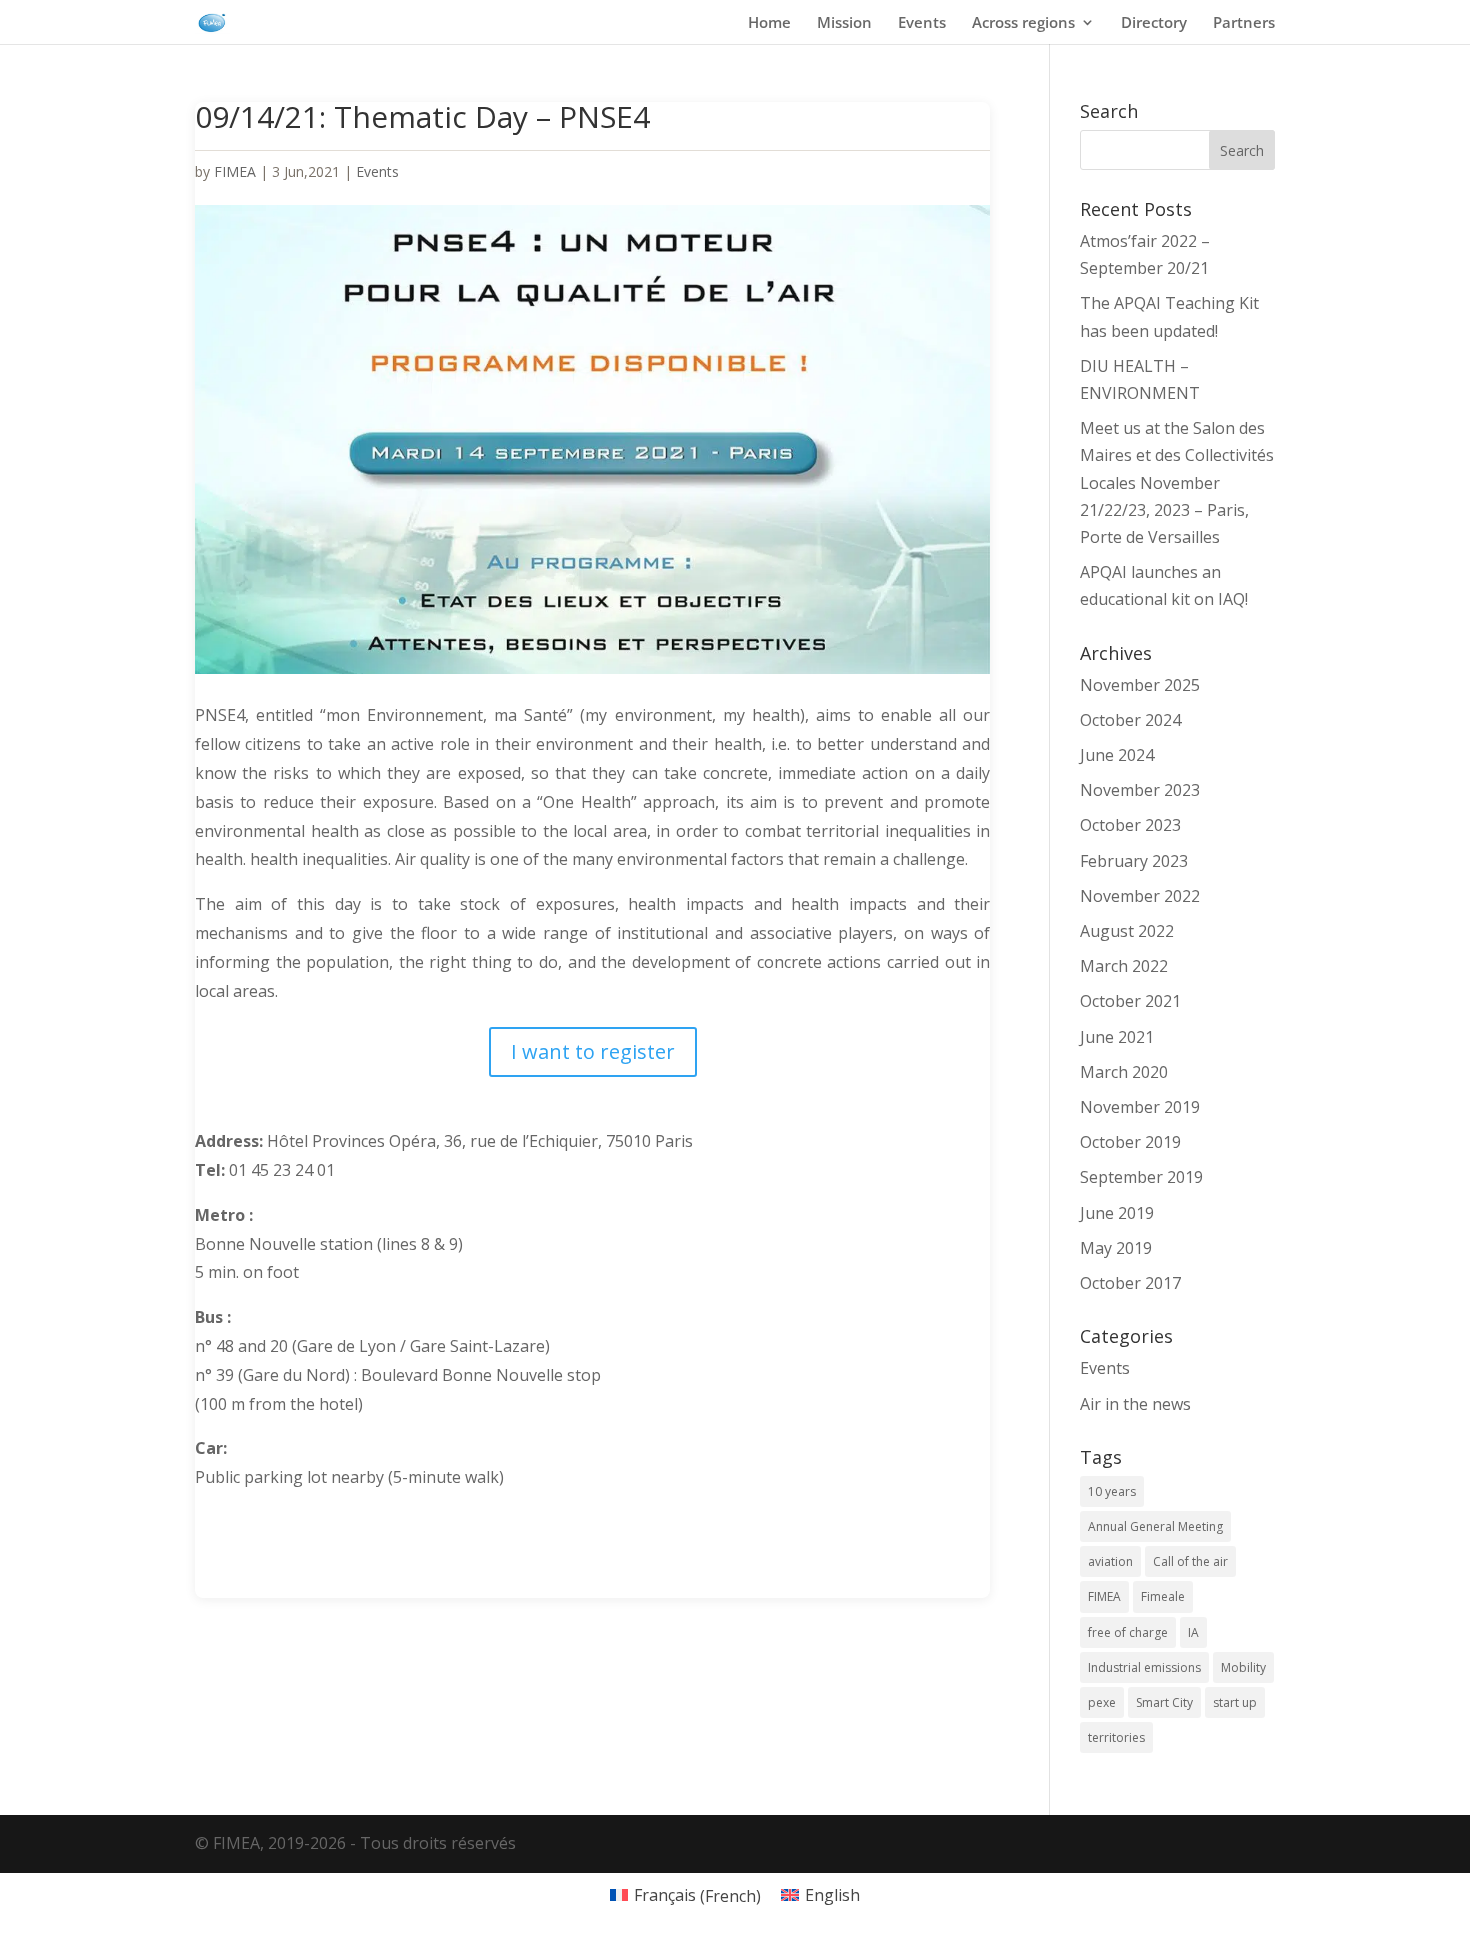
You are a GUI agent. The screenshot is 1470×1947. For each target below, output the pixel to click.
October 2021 (1130, 1001)
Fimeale (1163, 1596)
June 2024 (1117, 755)
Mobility (1243, 1667)
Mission (844, 23)
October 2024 (1130, 720)
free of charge (1128, 1632)
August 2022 (1127, 931)
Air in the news (1135, 1404)
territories (1116, 1737)
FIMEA (235, 171)
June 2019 (1117, 1213)
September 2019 (1141, 1177)
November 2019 (1140, 1107)
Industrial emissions (1144, 1667)
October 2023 (1130, 825)
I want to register (593, 1051)
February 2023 (1134, 861)
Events (922, 23)
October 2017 (1130, 1283)
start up (1235, 1702)
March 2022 (1124, 966)
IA (1193, 1632)
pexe (1102, 1702)
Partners (1244, 23)
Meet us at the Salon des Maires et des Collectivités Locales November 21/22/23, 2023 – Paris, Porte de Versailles (1177, 482)
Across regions (1023, 23)
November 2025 (1140, 685)
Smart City (1164, 1702)
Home (769, 23)
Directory (1154, 23)
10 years (1112, 1491)
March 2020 (1124, 1072)
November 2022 (1140, 896)
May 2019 (1116, 1248)
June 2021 (1117, 1037)
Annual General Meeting (1155, 1526)
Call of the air (1190, 1561)
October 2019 (1130, 1142)
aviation (1110, 1561)
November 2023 (1140, 790)
